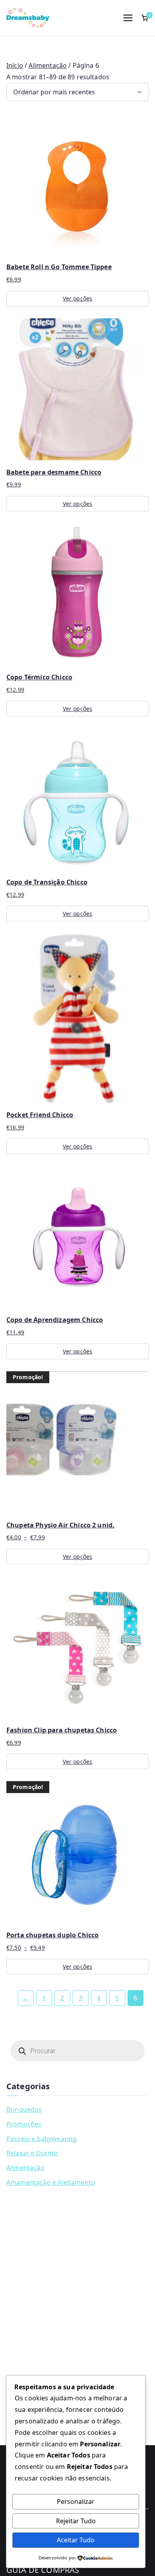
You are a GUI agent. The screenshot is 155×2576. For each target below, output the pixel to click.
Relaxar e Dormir (32, 2153)
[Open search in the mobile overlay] (77, 2051)
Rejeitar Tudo (76, 2521)
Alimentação (48, 65)
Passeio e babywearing (42, 2139)
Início (15, 65)
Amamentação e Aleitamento (51, 2182)
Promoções (24, 2124)
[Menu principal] (128, 18)
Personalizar (76, 2501)
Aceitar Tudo (76, 2540)
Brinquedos (24, 2109)
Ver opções (78, 298)
